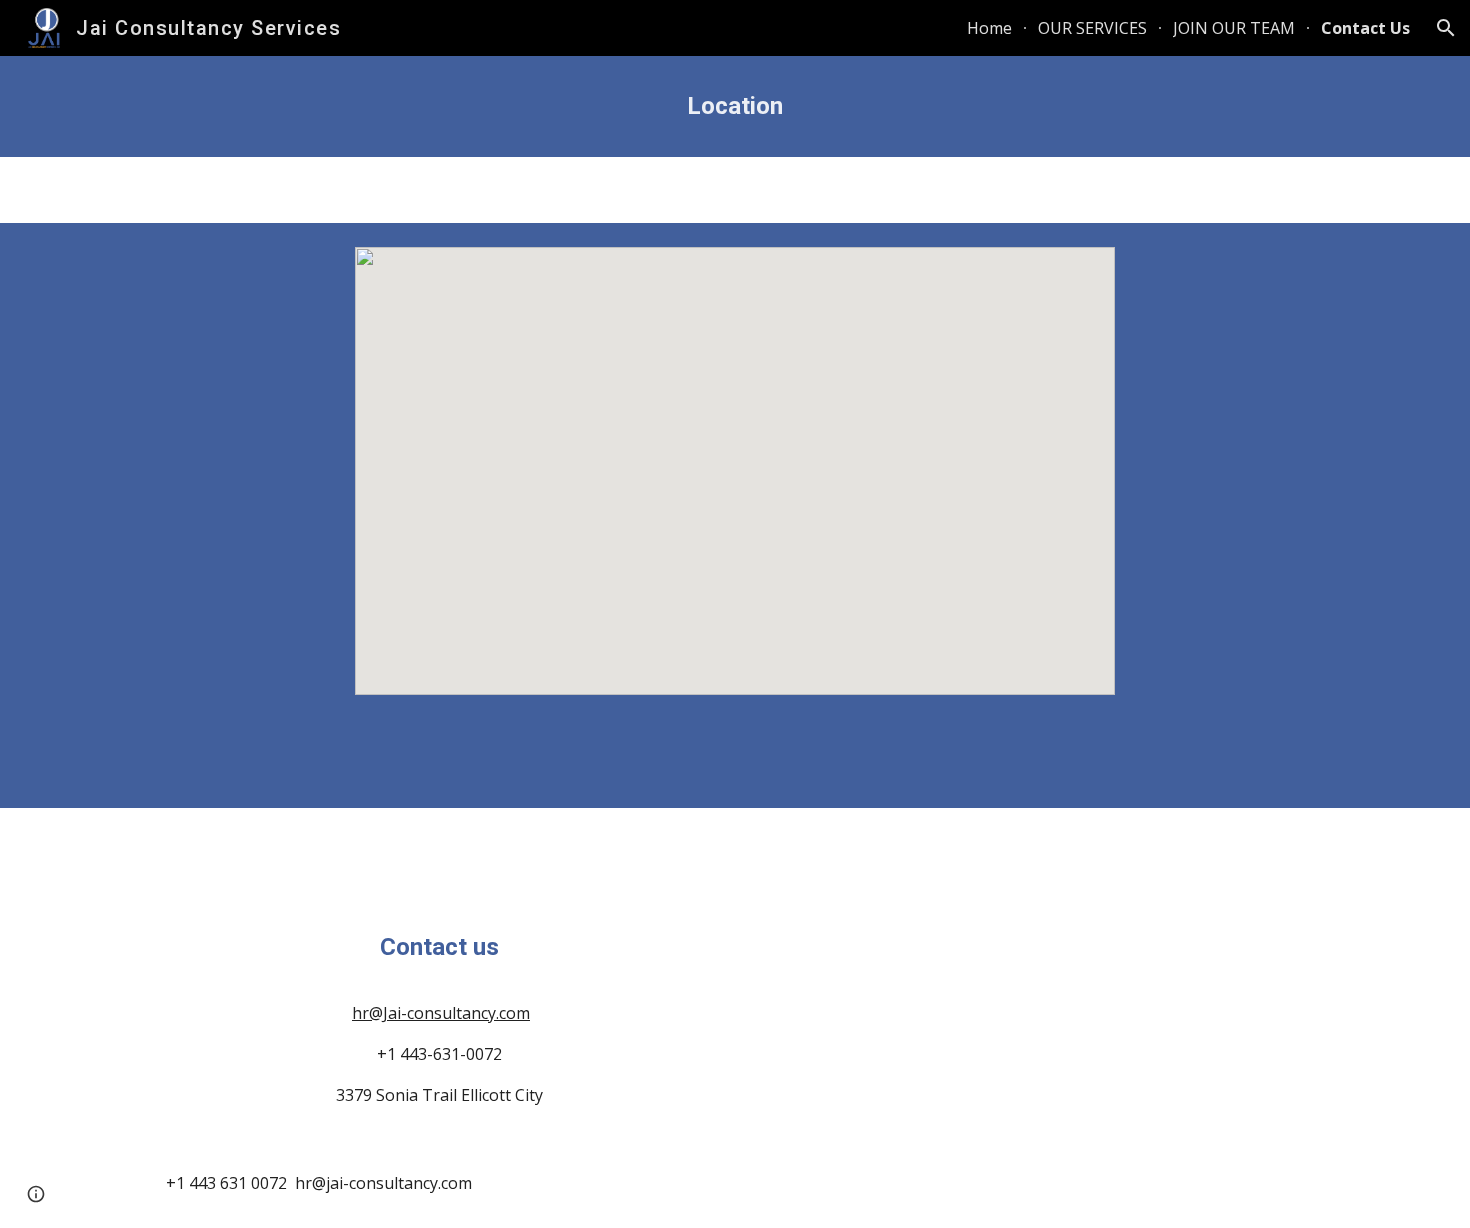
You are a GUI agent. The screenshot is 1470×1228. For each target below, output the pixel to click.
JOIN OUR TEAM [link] (1234, 28)
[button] (1446, 28)
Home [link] (989, 28)
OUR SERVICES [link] (1092, 28)
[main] (735, 106)
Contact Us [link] (1365, 28)
